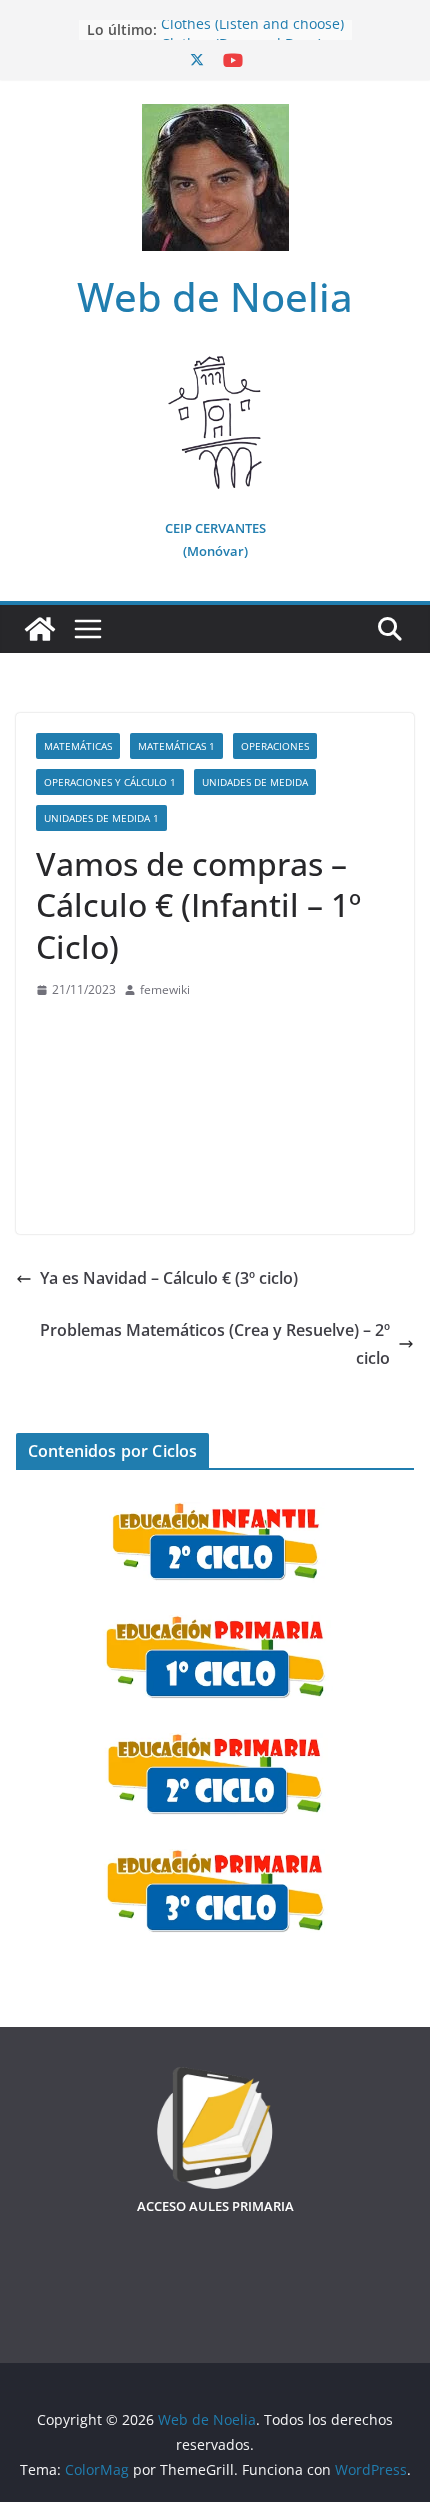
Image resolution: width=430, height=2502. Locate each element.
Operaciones (275, 746)
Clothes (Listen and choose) (252, 29)
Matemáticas (78, 746)
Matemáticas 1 (176, 746)
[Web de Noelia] (40, 629)
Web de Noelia (215, 296)
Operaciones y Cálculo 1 (110, 782)
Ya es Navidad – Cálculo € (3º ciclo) (169, 1278)
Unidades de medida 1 (101, 818)
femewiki (165, 989)
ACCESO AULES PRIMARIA (215, 2206)
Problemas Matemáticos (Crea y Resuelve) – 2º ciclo (215, 1344)
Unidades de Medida (255, 782)
